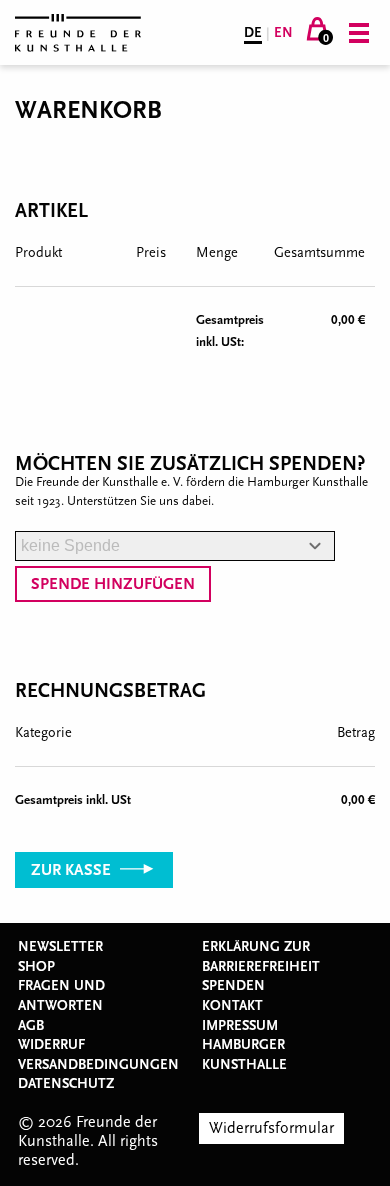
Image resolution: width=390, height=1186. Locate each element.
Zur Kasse (73, 870)
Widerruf (51, 1045)
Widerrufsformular (271, 1128)
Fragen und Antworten (61, 996)
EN (283, 33)
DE (253, 33)
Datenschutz (66, 1084)
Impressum (240, 1026)
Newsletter (60, 947)
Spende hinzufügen (113, 584)
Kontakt (232, 1006)
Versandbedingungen (98, 1065)
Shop (36, 967)
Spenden (233, 986)
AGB (31, 1026)
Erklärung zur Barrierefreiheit (261, 957)
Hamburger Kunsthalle (244, 1055)
